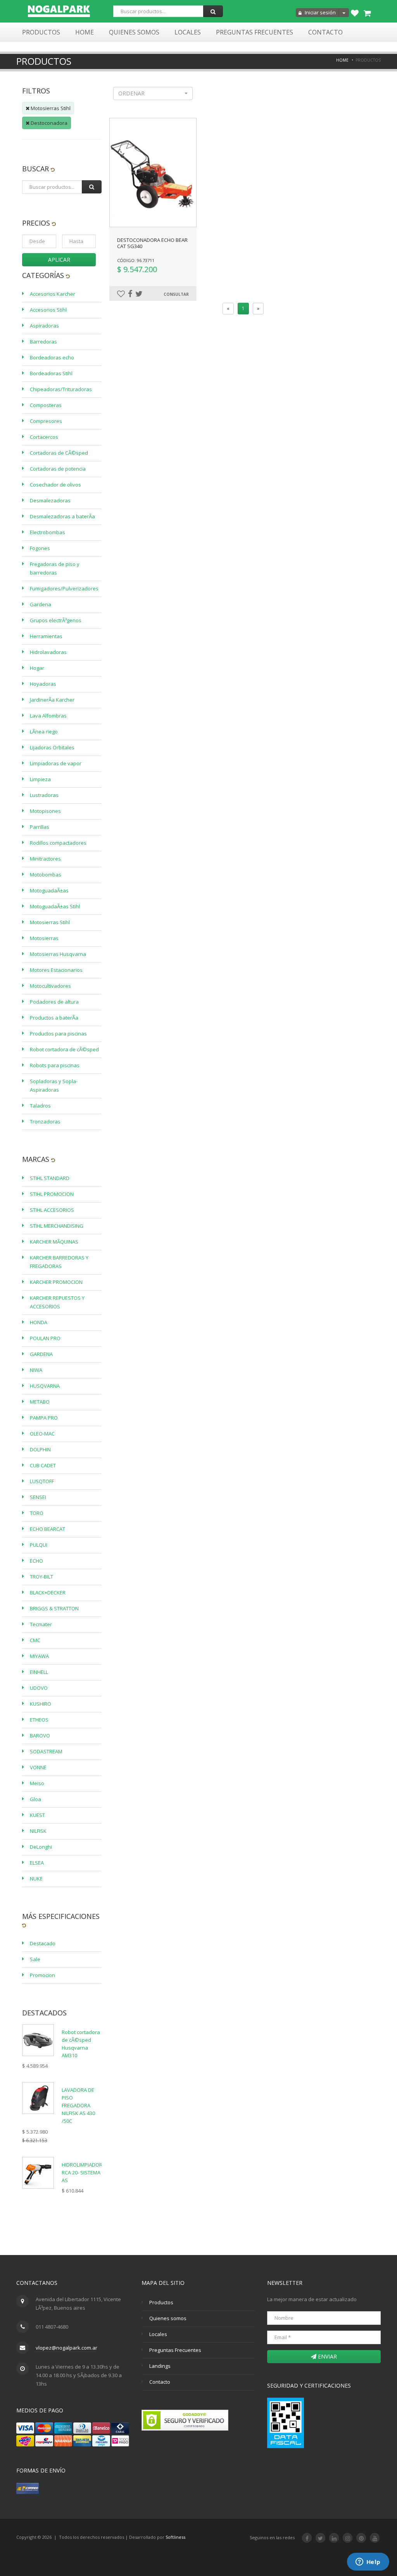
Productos (41, 32)
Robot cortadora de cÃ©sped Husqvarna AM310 (81, 2044)
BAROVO (40, 1736)
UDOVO (39, 1688)
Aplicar (59, 260)
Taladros (40, 1106)
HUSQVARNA (45, 1386)
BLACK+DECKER (48, 1593)
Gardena (41, 604)
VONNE (38, 1767)
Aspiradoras (44, 326)
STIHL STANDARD (50, 1178)
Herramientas (46, 636)
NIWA (36, 1370)
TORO (37, 1513)
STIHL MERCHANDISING (57, 1226)
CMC (35, 1640)
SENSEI (38, 1497)
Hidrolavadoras (48, 652)
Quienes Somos (134, 32)
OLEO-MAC (42, 1434)
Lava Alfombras (48, 716)
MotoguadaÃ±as (49, 890)
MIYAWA (39, 1656)
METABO (40, 1402)
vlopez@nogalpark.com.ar (66, 2348)
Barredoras (43, 342)
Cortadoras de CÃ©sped (59, 453)
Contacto (325, 32)
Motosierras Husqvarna (58, 954)
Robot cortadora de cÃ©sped (64, 1049)
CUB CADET (43, 1465)
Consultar (176, 294)
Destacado (43, 1943)
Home (85, 32)
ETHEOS (39, 1720)
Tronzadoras (45, 1122)
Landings (160, 2366)
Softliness (175, 2537)
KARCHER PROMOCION (56, 1282)
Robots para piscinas (55, 1065)
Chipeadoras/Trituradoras (61, 389)
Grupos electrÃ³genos (56, 620)
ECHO (36, 1561)
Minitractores (45, 859)
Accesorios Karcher (53, 294)
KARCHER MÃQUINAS (54, 1242)
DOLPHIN (40, 1449)
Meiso (37, 1783)
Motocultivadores (50, 986)
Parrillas (40, 827)
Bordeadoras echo (52, 357)
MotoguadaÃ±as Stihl (55, 906)
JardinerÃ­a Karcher (52, 700)
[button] (153, 93)
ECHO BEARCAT (47, 1529)
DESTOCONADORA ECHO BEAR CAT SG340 (152, 243)
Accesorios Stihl (48, 310)
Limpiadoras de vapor (56, 763)
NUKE (36, 1879)
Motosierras (44, 938)
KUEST (37, 1815)
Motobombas (46, 875)
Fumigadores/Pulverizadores (64, 588)
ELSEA (37, 1863)
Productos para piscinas (58, 1034)
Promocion (42, 1975)
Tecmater (41, 1624)
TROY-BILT (41, 1577)
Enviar (327, 2356)
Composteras (46, 405)
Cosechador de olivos (55, 485)
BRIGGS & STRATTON (54, 1608)
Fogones (40, 548)
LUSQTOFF (42, 1481)
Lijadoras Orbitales (52, 747)
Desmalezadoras (50, 500)
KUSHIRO (41, 1704)
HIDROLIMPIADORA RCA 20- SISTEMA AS (84, 2172)
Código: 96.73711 (136, 260)
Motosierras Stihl (50, 108)
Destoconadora (48, 123)
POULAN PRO (45, 1338)
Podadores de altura (54, 1002)
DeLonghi (41, 1847)
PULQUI (39, 1545)
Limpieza (40, 779)
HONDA (39, 1322)
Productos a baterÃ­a (54, 1018)
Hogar (37, 668)
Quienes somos (168, 2318)
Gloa (35, 1799)
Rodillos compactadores (58, 843)
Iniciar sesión (320, 12)
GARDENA (41, 1354)
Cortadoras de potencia (58, 469)
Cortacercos (44, 437)
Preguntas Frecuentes (255, 32)
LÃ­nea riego (44, 732)
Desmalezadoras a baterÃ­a (62, 516)
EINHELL (39, 1672)
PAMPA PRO (44, 1418)
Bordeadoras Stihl (51, 373)
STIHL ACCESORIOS (52, 1210)
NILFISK (38, 1831)
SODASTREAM (46, 1751)
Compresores (46, 421)
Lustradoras (44, 795)
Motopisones (45, 811)
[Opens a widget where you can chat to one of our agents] (368, 2562)
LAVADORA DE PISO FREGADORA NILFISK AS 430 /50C (78, 2105)
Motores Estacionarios (56, 970)
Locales (188, 32)
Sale (35, 1959)
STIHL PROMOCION (52, 1194)
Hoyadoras (43, 684)
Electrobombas (47, 532)
